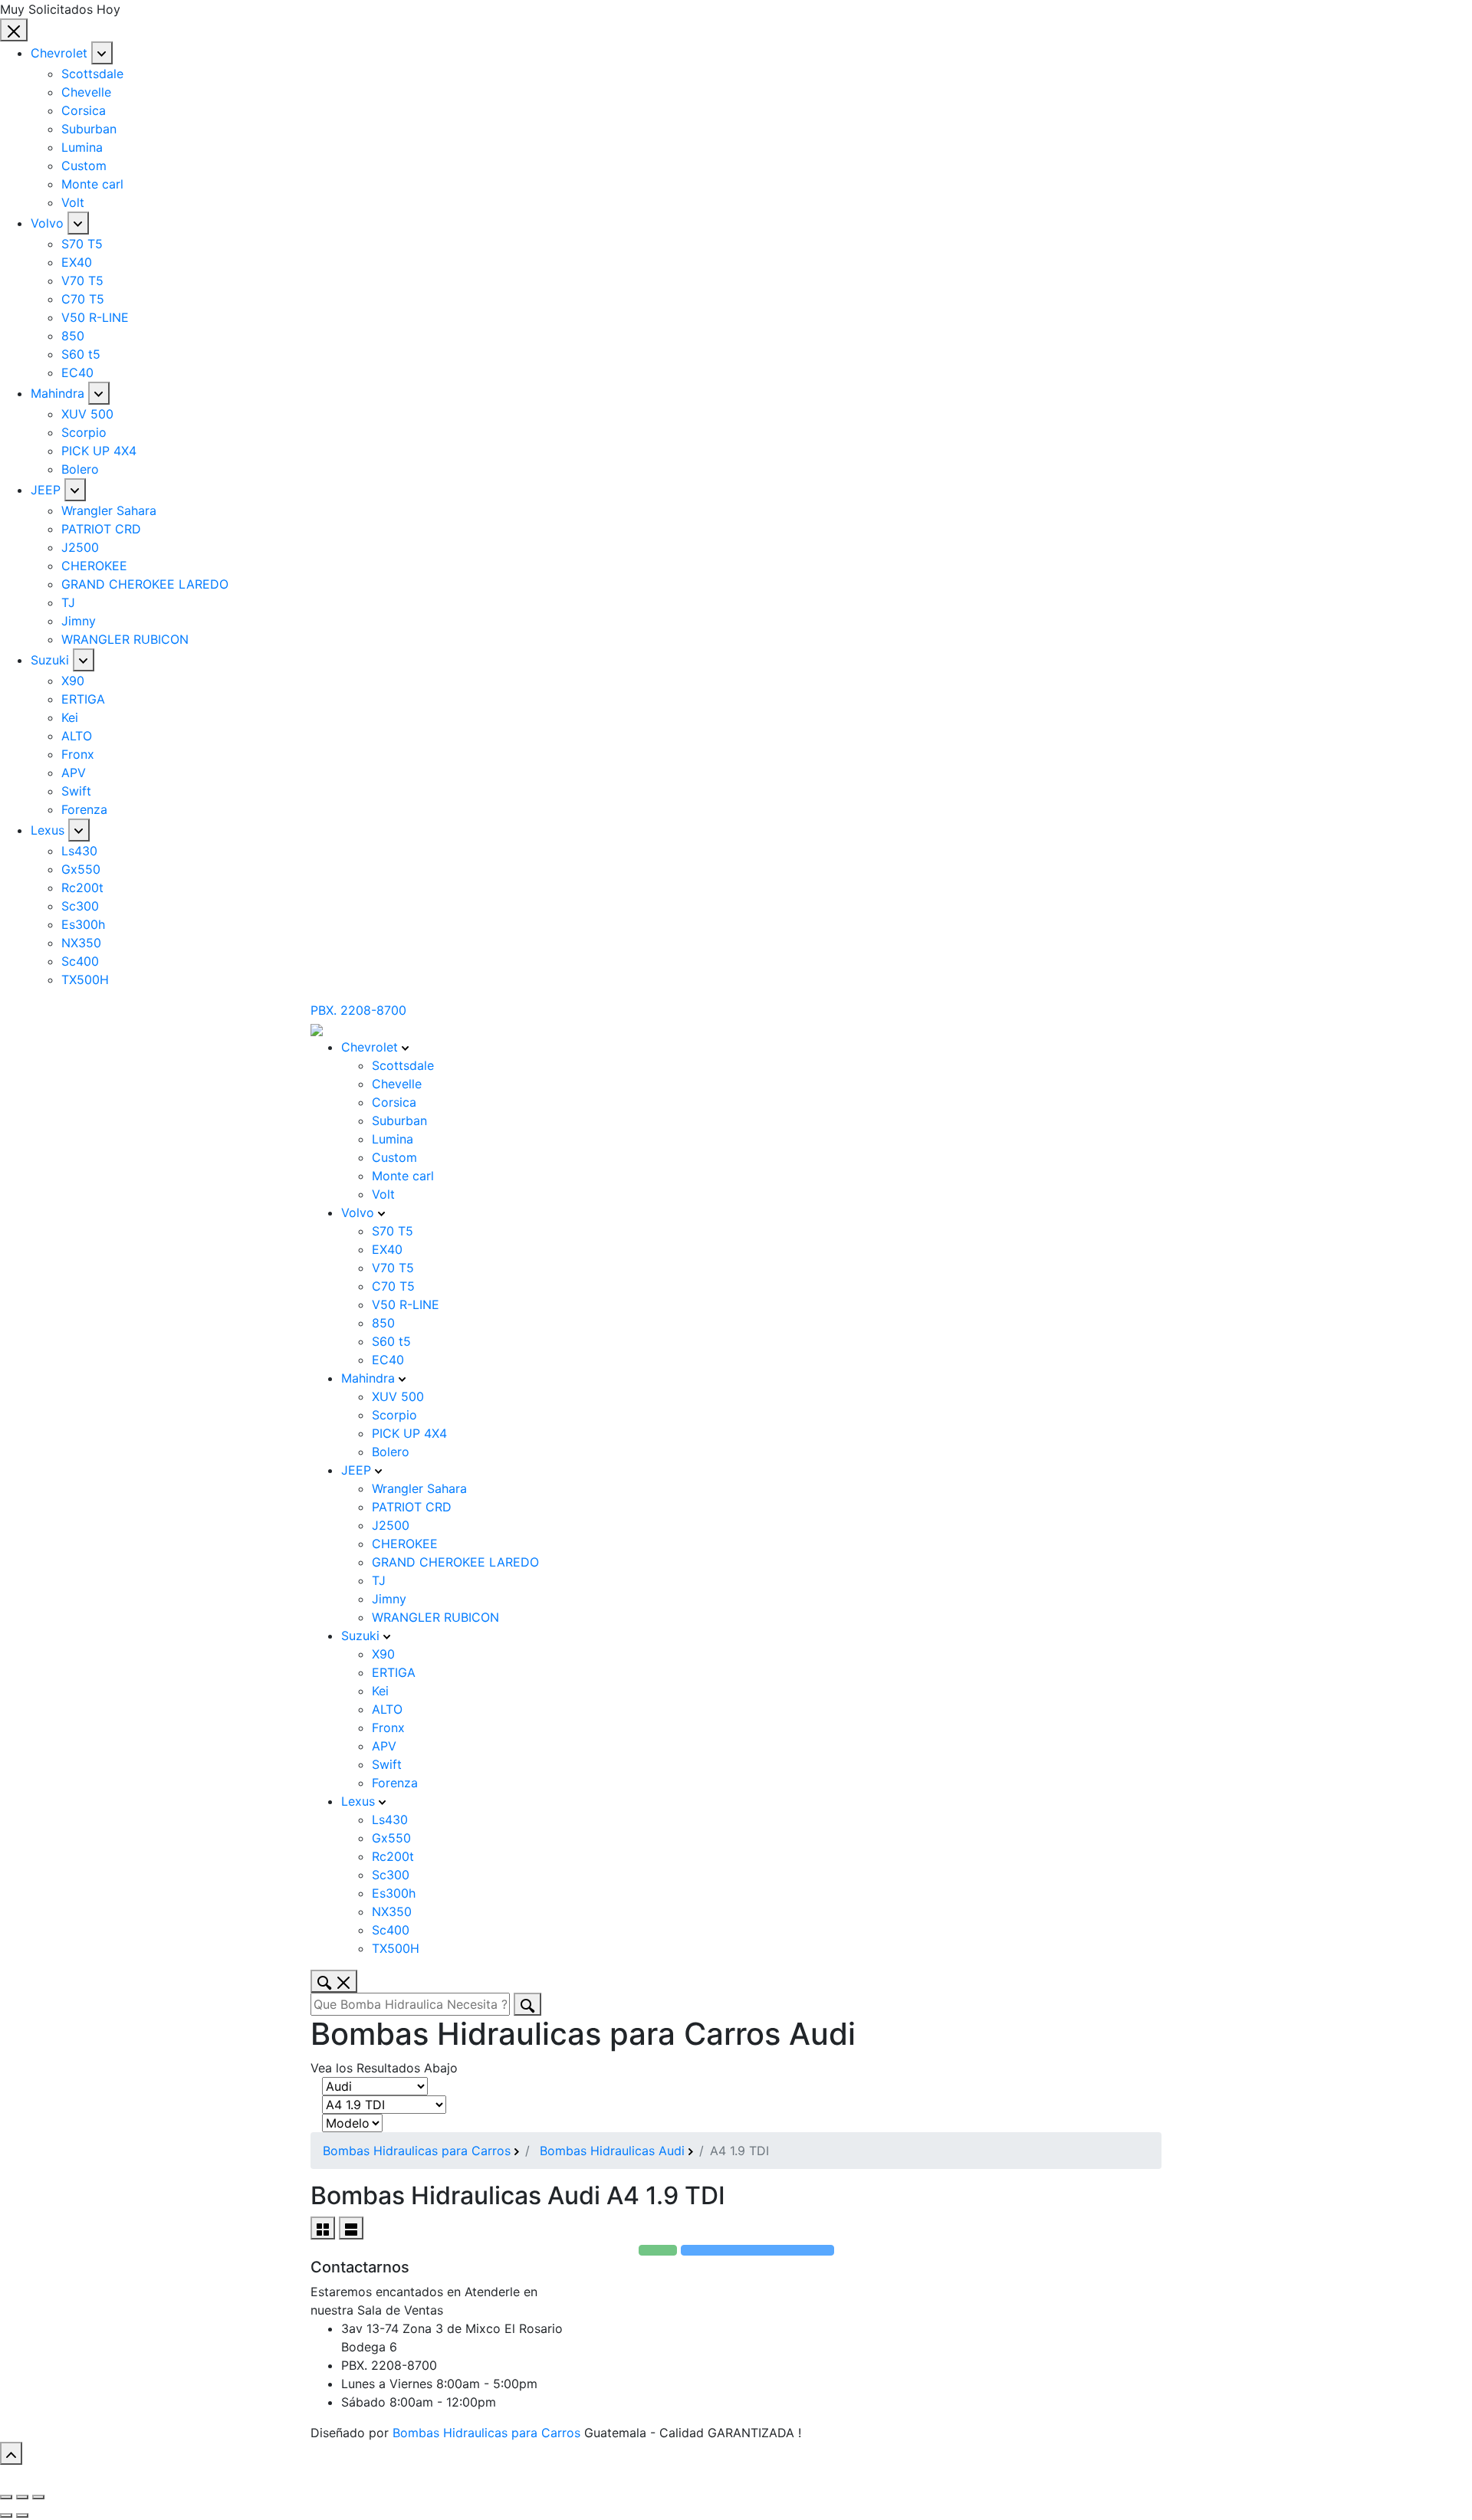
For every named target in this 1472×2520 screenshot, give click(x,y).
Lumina (82, 147)
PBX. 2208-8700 (358, 1010)
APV (74, 773)
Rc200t (82, 888)
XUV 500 (87, 414)
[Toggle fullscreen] (22, 2497)
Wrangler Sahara (109, 510)
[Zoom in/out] (38, 2497)
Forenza (84, 809)
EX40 (77, 262)
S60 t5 (81, 354)
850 (73, 336)
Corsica (84, 110)
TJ (68, 602)
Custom (84, 166)
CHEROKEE (94, 566)
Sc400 (80, 961)
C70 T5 (83, 299)
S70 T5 (82, 244)
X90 (73, 681)
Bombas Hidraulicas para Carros (417, 2151)
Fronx (78, 754)
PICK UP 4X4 (99, 451)
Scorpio (84, 432)
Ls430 (79, 851)
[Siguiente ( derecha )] (22, 2515)
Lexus (48, 830)
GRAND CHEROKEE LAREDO (145, 584)
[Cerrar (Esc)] (6, 2497)
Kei (70, 717)
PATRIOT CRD (101, 529)
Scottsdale (92, 74)
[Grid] (323, 2228)
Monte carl (92, 184)
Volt (73, 202)
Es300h (83, 924)
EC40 (77, 372)
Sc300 (80, 906)
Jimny (79, 621)
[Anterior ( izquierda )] (6, 2515)
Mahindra (58, 393)
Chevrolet (59, 53)
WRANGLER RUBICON (125, 639)
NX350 (81, 943)
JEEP (46, 490)
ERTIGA (83, 699)
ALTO (77, 736)
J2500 (80, 547)
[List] (351, 2228)
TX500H (85, 979)
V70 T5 (82, 281)
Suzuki (50, 660)
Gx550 (81, 869)
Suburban (89, 129)
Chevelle (86, 92)
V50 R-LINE (95, 317)
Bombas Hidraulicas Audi (612, 2151)
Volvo (47, 223)
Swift (76, 791)
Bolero (80, 469)
